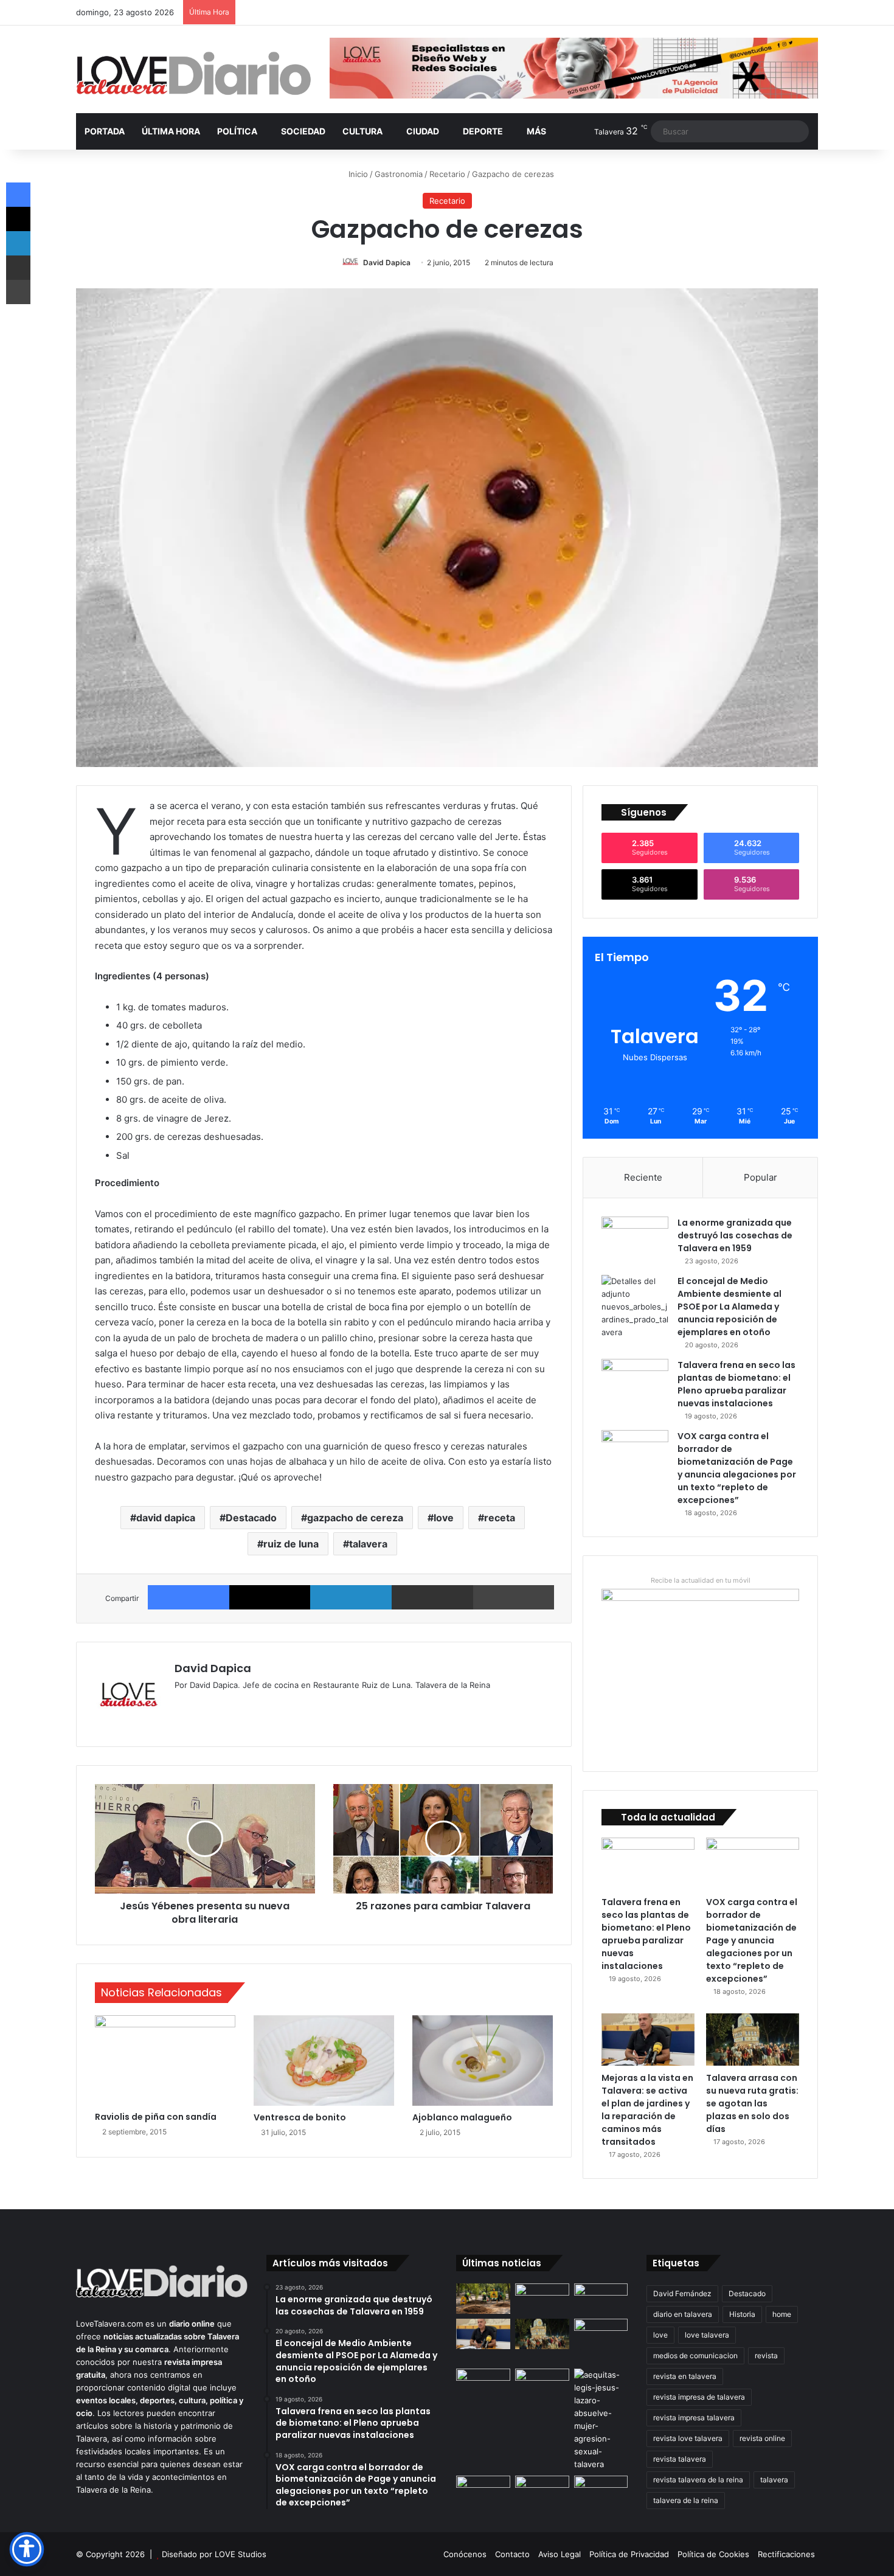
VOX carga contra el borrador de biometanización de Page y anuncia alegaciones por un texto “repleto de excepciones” (737, 1468)
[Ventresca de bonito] (324, 2060)
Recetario (447, 174)
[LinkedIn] (351, 1597)
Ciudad (423, 131)
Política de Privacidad (629, 2554)
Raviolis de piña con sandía (156, 2117)
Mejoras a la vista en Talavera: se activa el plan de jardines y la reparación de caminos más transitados (647, 2110)
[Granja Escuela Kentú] (601, 2341)
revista (766, 2356)
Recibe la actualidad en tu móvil (701, 1580)
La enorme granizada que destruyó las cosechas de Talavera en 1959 (735, 1235)
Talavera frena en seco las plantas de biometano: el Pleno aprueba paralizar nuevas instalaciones (736, 1384)
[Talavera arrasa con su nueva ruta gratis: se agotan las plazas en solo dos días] (753, 2040)
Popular (761, 1177)
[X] (270, 1597)
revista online (762, 2438)
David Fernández (682, 2293)
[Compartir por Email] (432, 1597)
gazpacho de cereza (355, 1518)
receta (500, 1518)
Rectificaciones (786, 2554)
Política (237, 131)
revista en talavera (685, 2376)
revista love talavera (688, 2438)
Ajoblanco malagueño (462, 2117)
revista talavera (680, 2459)
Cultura (362, 131)
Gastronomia (399, 174)
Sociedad (303, 131)
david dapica (166, 1518)
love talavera (707, 2335)
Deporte (483, 131)
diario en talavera (683, 2314)
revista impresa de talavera (699, 2397)
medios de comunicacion (695, 2356)
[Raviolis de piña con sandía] (165, 2060)
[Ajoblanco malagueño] (483, 2060)
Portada (105, 131)
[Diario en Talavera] (194, 74)
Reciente (643, 1177)
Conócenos (465, 2554)
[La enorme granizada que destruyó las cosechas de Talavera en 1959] (635, 1239)
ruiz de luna (291, 1544)
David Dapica (387, 262)
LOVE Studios (241, 2554)
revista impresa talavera (694, 2418)
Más (536, 131)
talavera (368, 1544)
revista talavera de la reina (698, 2480)
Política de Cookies (713, 2554)
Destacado (251, 1518)
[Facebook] (189, 1597)
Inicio (357, 174)
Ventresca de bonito (300, 2117)
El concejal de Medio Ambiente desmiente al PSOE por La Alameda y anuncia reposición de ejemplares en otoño (729, 1307)
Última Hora (171, 131)
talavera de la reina (686, 2500)
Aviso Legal (560, 2554)
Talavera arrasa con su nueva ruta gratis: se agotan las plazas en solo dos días (752, 2103)
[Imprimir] (514, 1597)
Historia (742, 2314)
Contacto (512, 2554)
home (782, 2314)
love (444, 1518)
